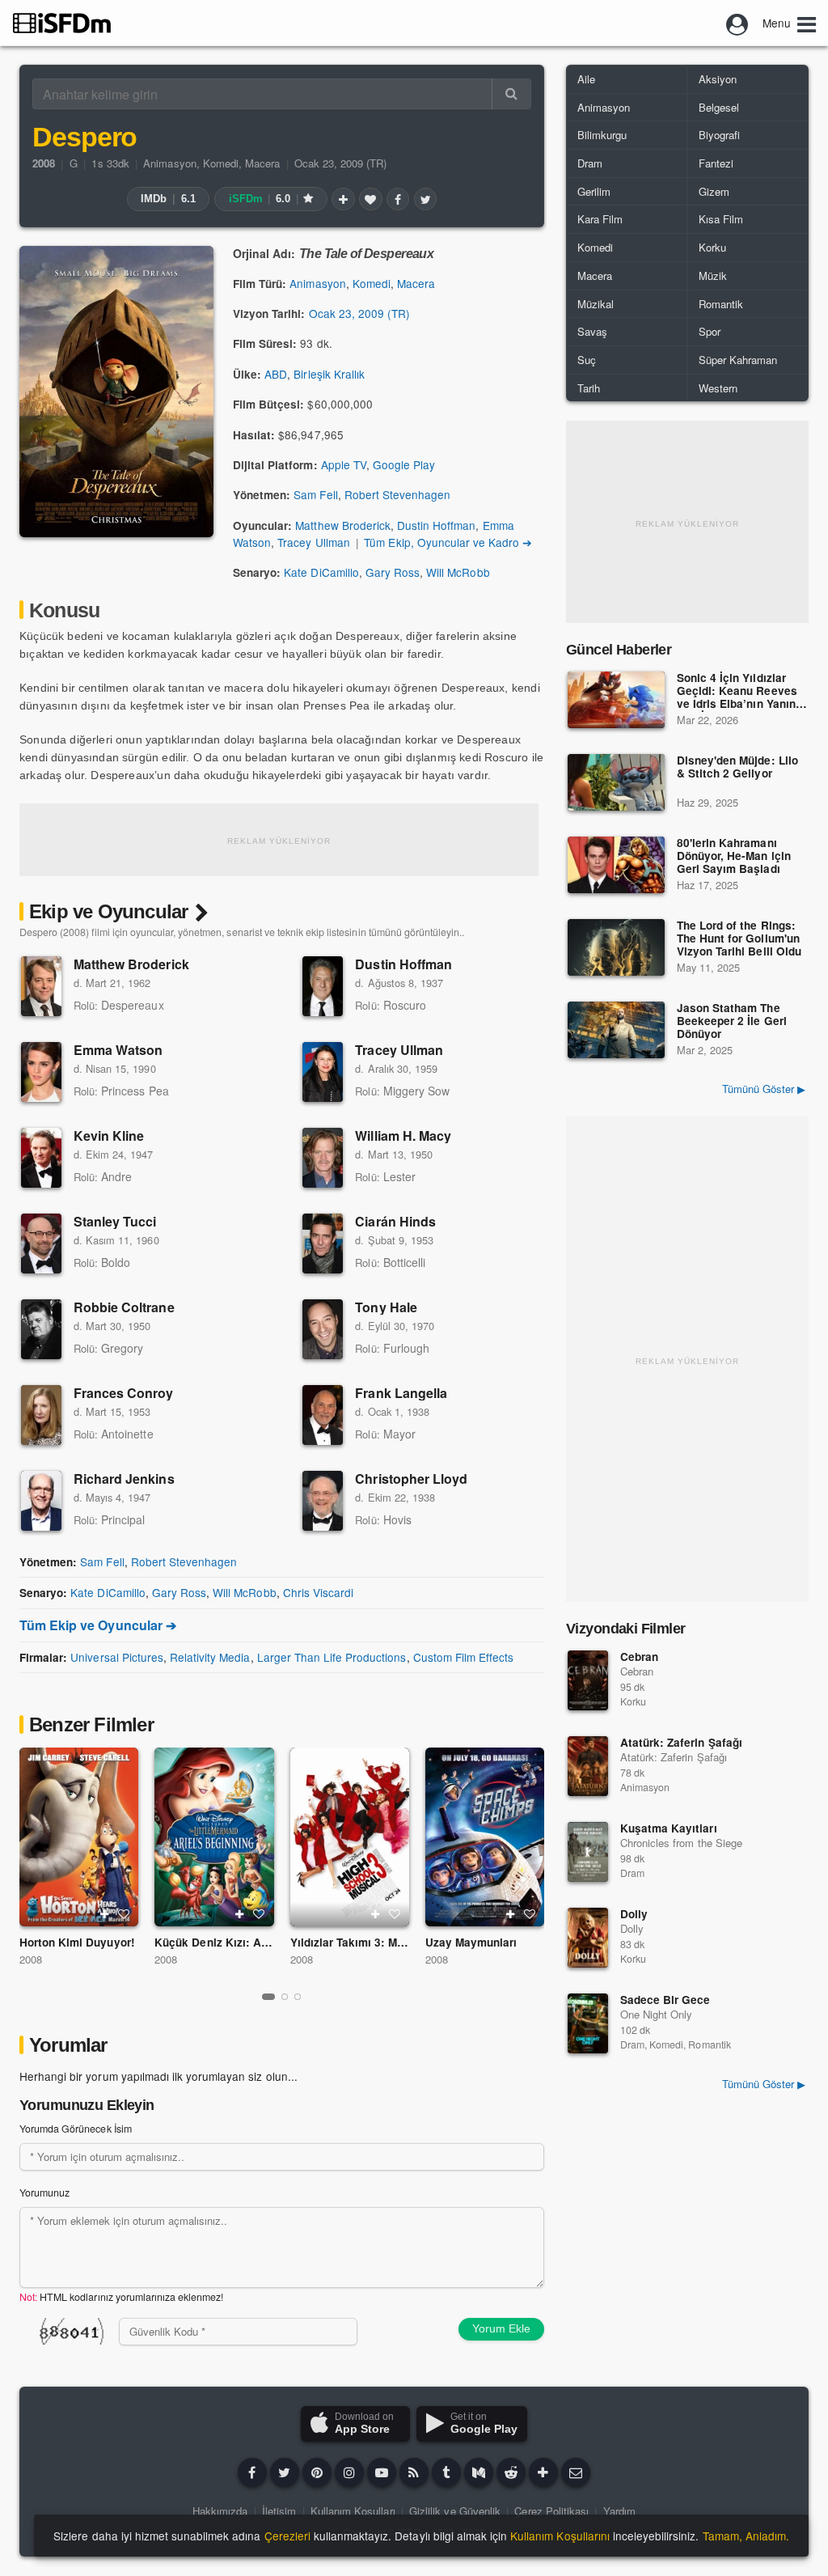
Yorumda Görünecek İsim (76, 2129)
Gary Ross (393, 572)
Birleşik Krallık (329, 374)
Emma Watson (118, 1050)
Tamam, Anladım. (746, 2536)
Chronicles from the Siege (681, 1843)
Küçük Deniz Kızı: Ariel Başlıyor (240, 1942)
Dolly (634, 1914)
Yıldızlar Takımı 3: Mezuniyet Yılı (377, 1942)
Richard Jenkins (124, 1479)
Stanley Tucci (115, 1221)
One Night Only (656, 2014)
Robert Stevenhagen (398, 494)
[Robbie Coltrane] (41, 1329)
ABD (276, 374)
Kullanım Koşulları (353, 2511)
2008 (31, 1959)
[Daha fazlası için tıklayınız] (543, 2472)
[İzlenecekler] (343, 199)
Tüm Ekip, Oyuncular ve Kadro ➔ (448, 542)
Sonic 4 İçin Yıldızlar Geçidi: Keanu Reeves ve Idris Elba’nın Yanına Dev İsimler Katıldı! (739, 692)
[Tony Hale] (323, 1329)
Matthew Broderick (343, 525)
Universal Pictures (117, 1657)
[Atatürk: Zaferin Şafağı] (588, 1766)
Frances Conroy (124, 1393)
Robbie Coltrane (124, 1307)
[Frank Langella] (323, 1415)
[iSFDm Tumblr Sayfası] (446, 2472)
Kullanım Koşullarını (560, 2536)
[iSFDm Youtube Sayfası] (382, 2472)
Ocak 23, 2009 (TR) (341, 163)
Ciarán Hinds (395, 1221)
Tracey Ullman (313, 542)
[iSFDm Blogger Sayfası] (414, 2472)
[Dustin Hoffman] (323, 986)
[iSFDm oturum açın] (737, 23)
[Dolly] (588, 1938)
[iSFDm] (62, 23)
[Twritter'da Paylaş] (425, 199)
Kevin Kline (109, 1135)
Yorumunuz (44, 2193)
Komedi (221, 163)
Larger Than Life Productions (332, 1657)
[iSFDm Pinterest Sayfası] (317, 2472)
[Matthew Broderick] (41, 986)
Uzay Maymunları (471, 1942)
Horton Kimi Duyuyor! (77, 1942)
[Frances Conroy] (41, 1415)
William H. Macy (403, 1135)
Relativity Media (210, 1657)
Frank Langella (401, 1393)
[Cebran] (588, 1680)
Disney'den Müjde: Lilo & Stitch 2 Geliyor (737, 767)
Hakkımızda (220, 2511)
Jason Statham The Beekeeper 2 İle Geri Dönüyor (732, 1021)
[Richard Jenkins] (41, 1501)
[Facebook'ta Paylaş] (398, 199)
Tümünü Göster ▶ (764, 1089)
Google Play (404, 464)
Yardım (619, 2511)
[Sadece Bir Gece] (588, 2023)
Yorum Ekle (501, 2328)
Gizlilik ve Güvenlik (455, 2511)
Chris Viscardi (318, 1592)
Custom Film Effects (464, 1657)
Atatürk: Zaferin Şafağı (681, 1742)
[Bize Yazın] (576, 2472)
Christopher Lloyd (411, 1479)
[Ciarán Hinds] (323, 1244)
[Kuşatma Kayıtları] (588, 1852)
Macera (262, 163)
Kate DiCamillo (321, 572)
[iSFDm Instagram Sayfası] (349, 2472)
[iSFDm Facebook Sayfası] (252, 2472)
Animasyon (169, 163)
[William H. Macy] (323, 1158)
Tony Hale (386, 1307)
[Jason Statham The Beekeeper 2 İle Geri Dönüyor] (616, 1030)
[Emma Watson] (41, 1072)
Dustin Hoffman (436, 525)
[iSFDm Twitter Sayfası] (285, 2472)
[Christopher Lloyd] (323, 1501)
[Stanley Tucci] (41, 1244)
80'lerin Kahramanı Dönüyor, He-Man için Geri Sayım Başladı (734, 856)
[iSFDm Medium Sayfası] (479, 2472)
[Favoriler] (370, 199)
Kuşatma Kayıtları (669, 1828)
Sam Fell (315, 494)
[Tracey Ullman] (323, 1072)
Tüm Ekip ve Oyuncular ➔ (98, 1625)
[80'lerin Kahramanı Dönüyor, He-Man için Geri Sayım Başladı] (616, 865)
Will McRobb (458, 572)
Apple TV (344, 464)
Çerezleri (287, 2536)
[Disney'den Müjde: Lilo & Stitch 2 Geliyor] (616, 782)
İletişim (279, 2511)
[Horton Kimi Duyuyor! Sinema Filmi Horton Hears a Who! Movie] (79, 1837)
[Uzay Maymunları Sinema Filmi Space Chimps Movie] (485, 1837)
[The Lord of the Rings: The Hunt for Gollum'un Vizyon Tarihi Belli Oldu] (616, 947)
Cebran (639, 1657)
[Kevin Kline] (41, 1158)
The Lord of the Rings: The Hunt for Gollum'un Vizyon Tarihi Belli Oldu (739, 939)
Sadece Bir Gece (665, 2000)
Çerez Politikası (551, 2511)
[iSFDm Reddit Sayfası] (511, 2472)
